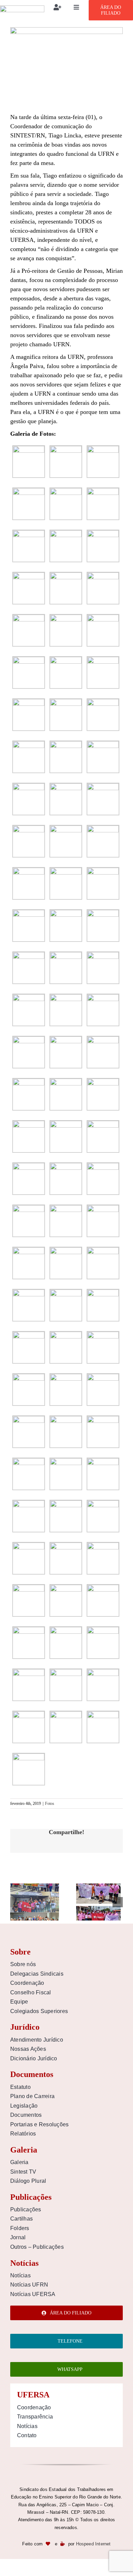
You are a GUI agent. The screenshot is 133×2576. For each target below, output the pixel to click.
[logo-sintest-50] (22, 9)
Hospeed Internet (93, 2544)
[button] (15, 1902)
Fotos (50, 1804)
